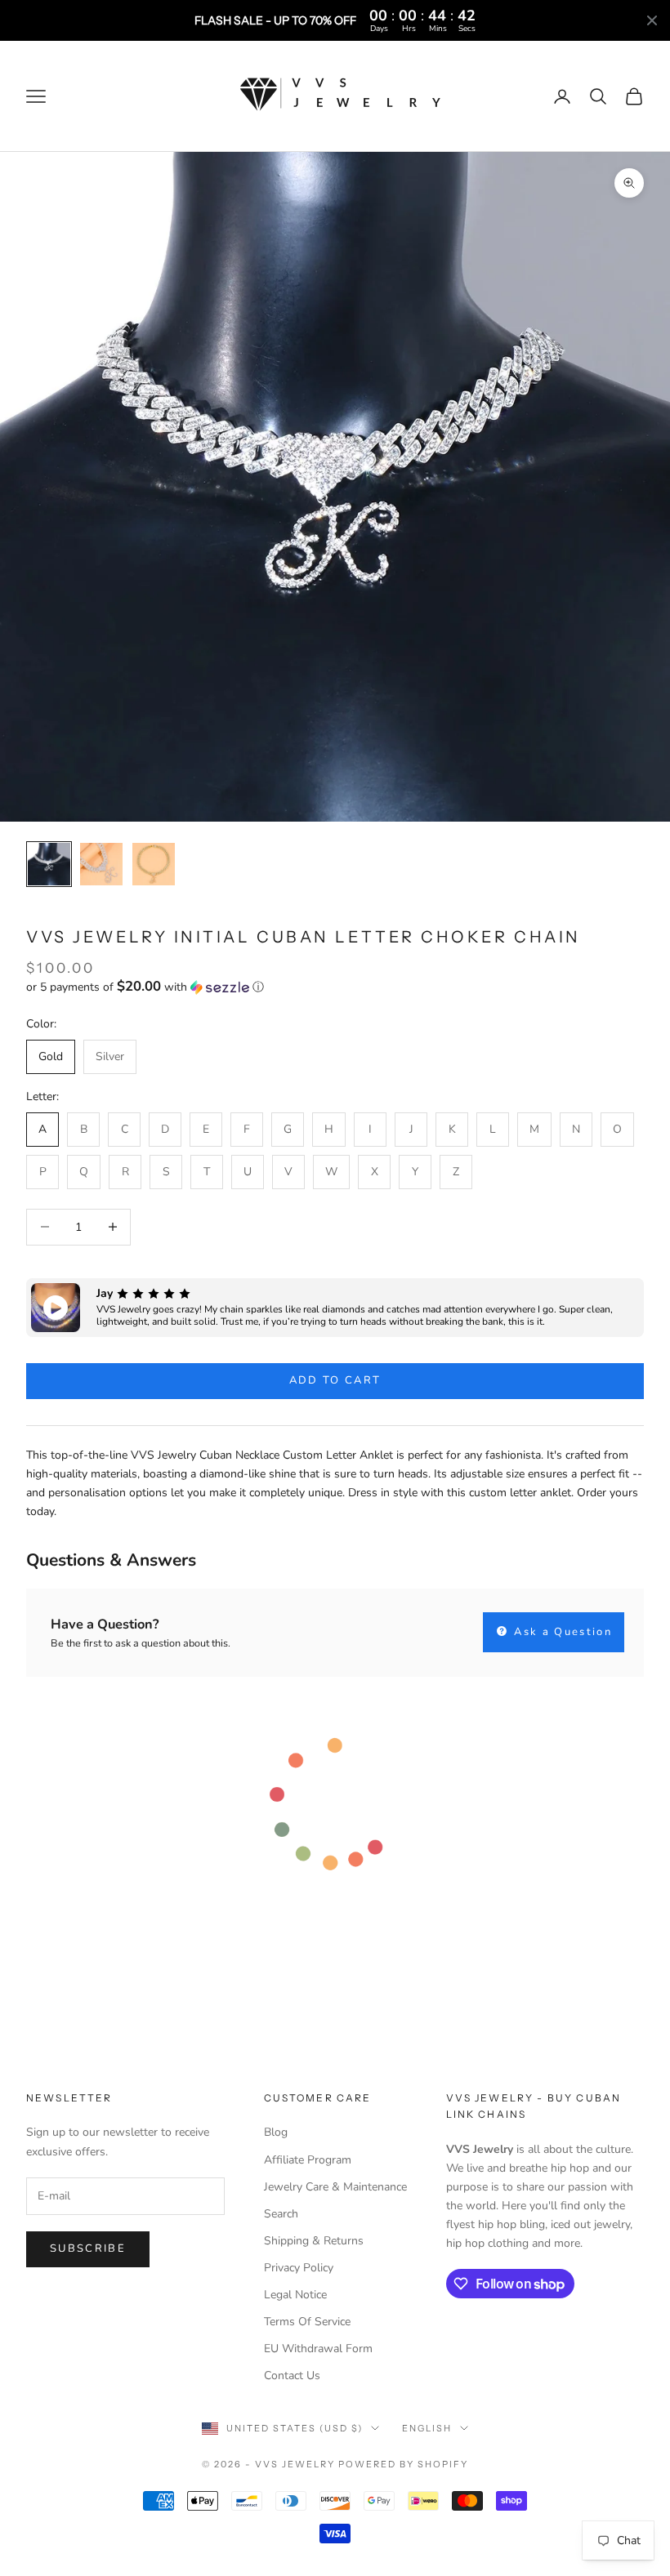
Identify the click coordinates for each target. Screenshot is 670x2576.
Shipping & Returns (314, 2241)
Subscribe (88, 2248)
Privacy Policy (299, 2268)
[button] (335, 987)
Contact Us (292, 2375)
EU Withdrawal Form (318, 2349)
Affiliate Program (308, 2160)
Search (281, 2214)
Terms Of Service (307, 2322)
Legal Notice (295, 2295)
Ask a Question (561, 1632)
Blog (276, 2132)
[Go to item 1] (49, 864)
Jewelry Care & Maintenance (335, 2187)
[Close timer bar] (652, 20)
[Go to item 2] (101, 864)
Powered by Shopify (403, 2464)
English (427, 2428)
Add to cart (335, 1380)
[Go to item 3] (154, 864)
